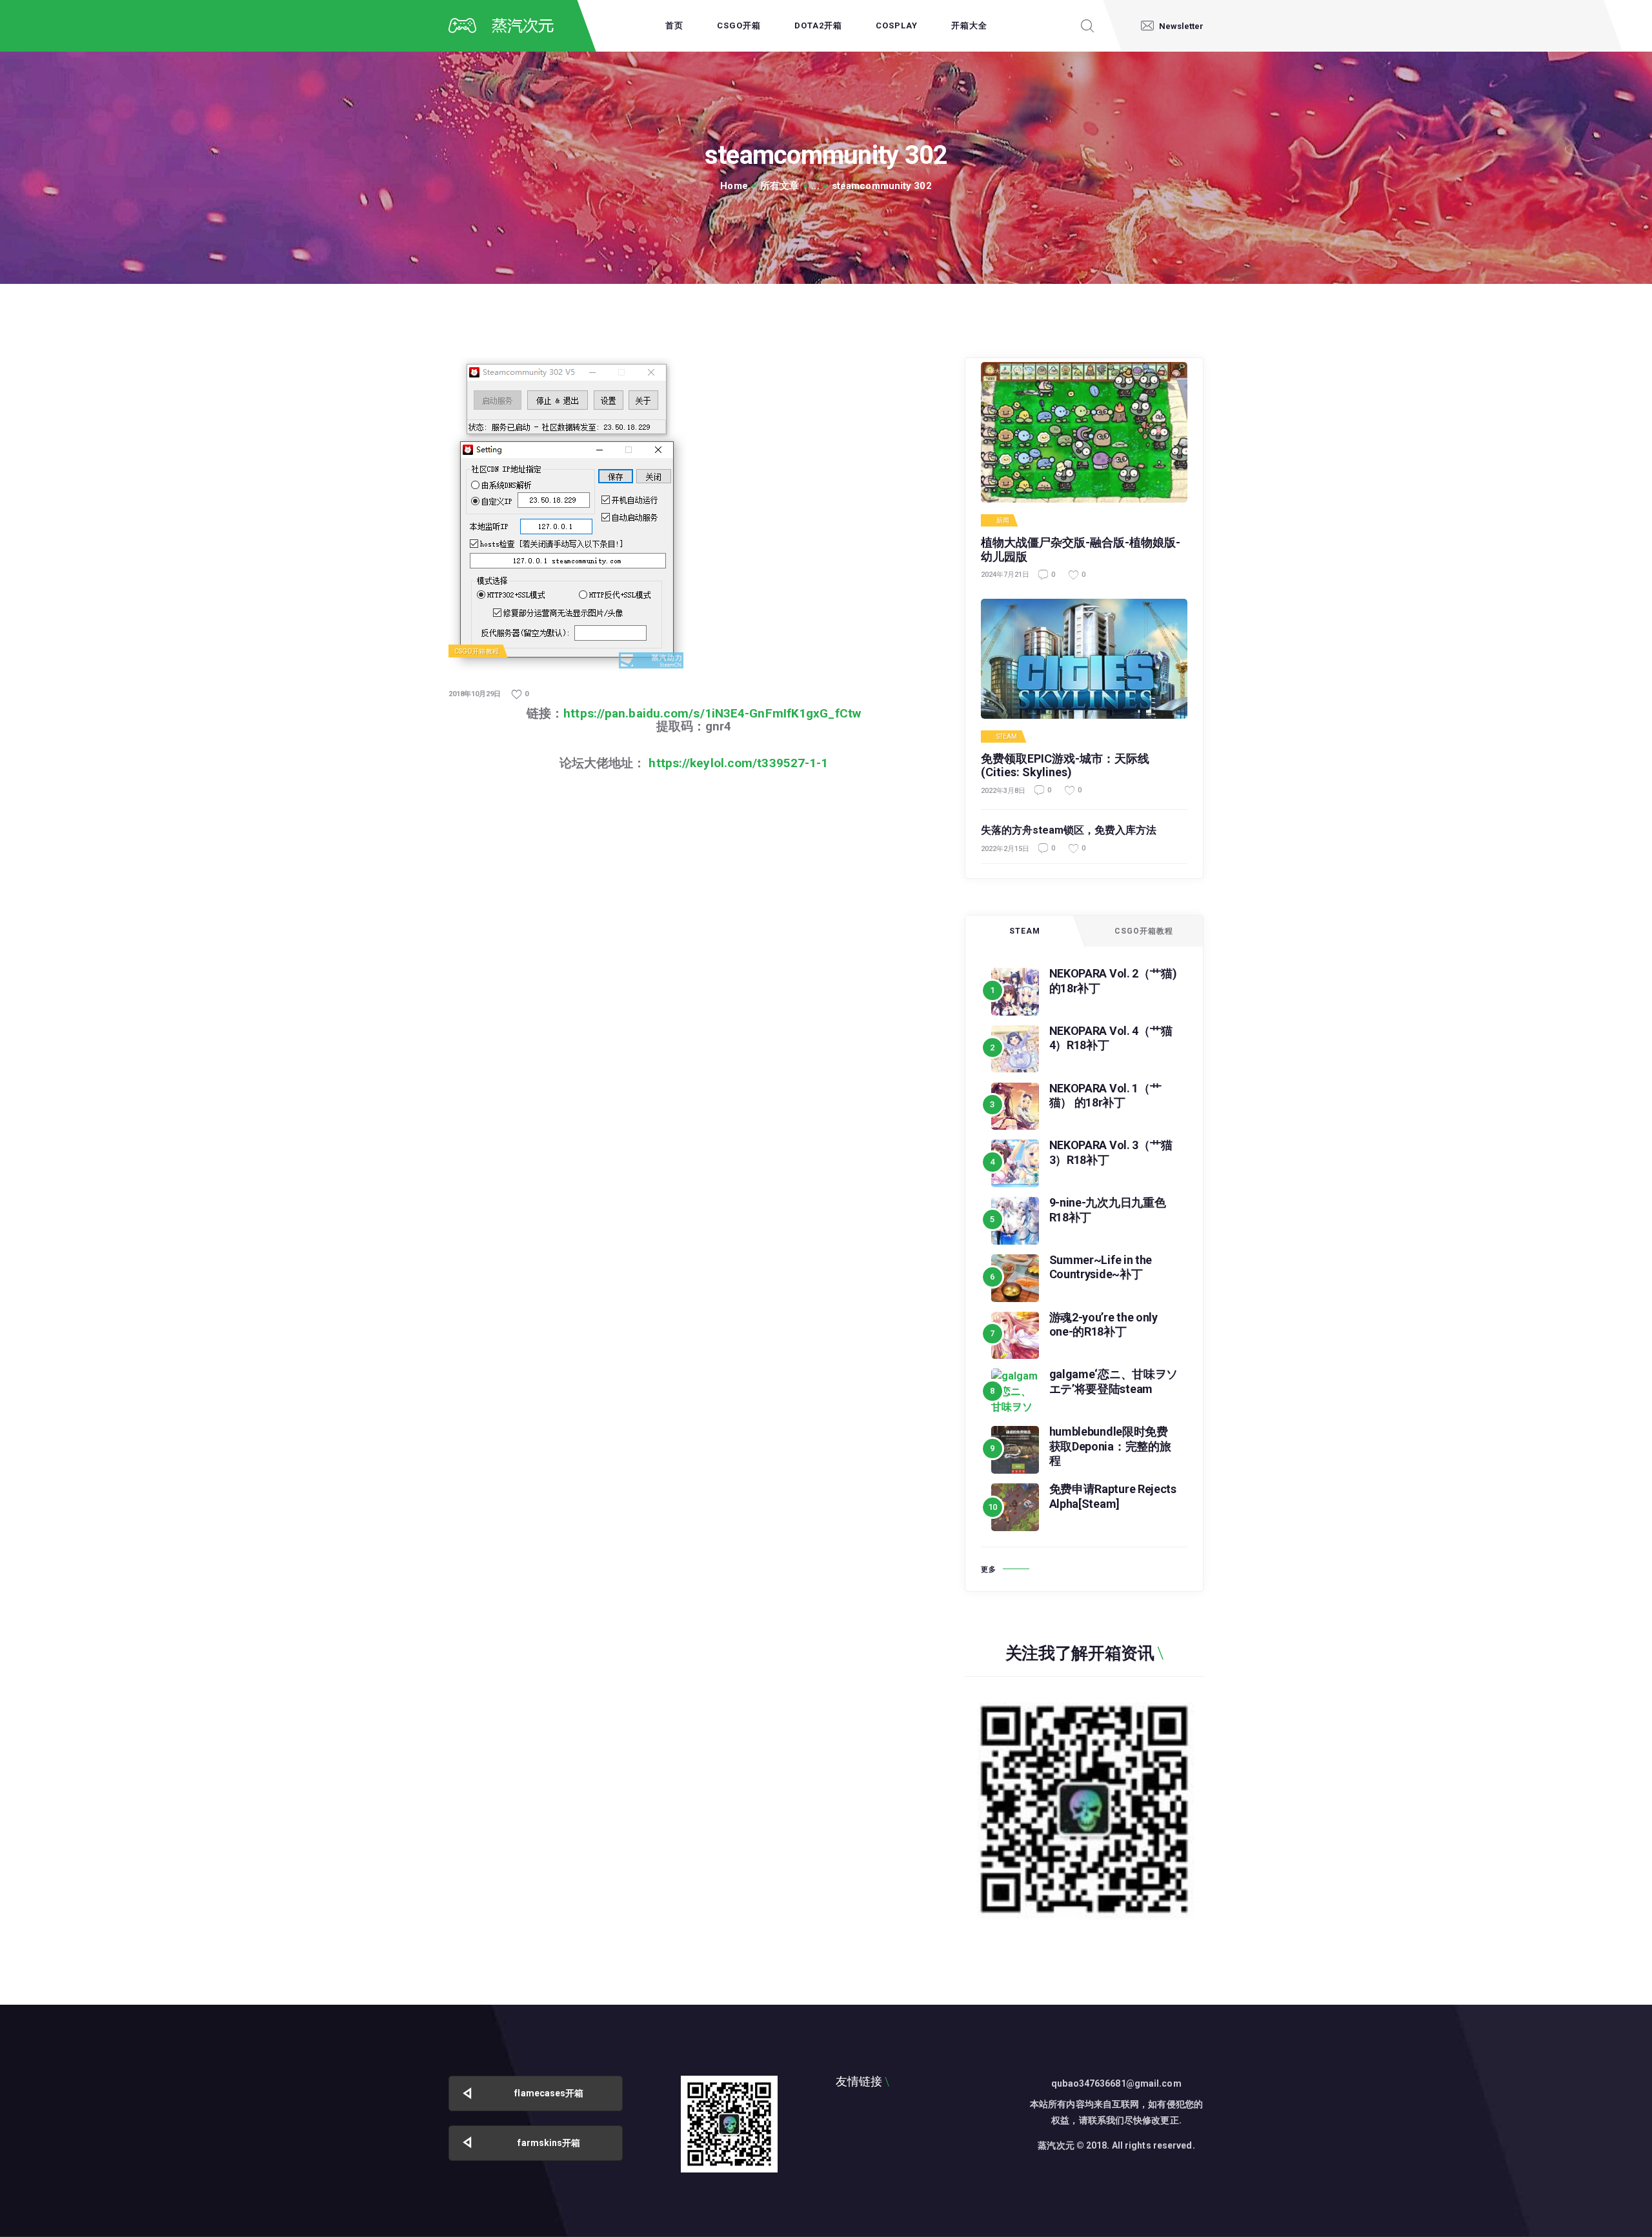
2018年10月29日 (475, 694)
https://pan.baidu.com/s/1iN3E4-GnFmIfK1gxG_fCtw (712, 713)
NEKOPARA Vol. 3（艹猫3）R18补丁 (1111, 1152)
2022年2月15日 (1005, 849)
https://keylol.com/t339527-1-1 (738, 763)
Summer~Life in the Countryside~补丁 (1101, 1267)
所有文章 (780, 186)
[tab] (1025, 931)
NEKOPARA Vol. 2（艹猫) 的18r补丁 (1113, 981)
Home (734, 186)
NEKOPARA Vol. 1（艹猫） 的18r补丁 (1105, 1096)
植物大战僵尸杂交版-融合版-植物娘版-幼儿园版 (1081, 549)
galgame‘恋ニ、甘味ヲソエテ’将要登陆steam (1114, 1381)
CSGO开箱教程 (477, 651)
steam (1007, 737)
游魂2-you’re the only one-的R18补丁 (1103, 1325)
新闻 (1003, 521)
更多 (989, 1570)
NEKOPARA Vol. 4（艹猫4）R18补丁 (1111, 1038)
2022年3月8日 (1003, 791)
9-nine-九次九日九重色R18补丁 (1108, 1210)
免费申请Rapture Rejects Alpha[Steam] (1113, 1496)
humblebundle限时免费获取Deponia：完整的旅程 (1110, 1446)
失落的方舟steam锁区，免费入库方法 (1069, 830)
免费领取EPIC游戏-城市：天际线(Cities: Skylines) (1065, 766)
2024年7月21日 (1005, 575)
